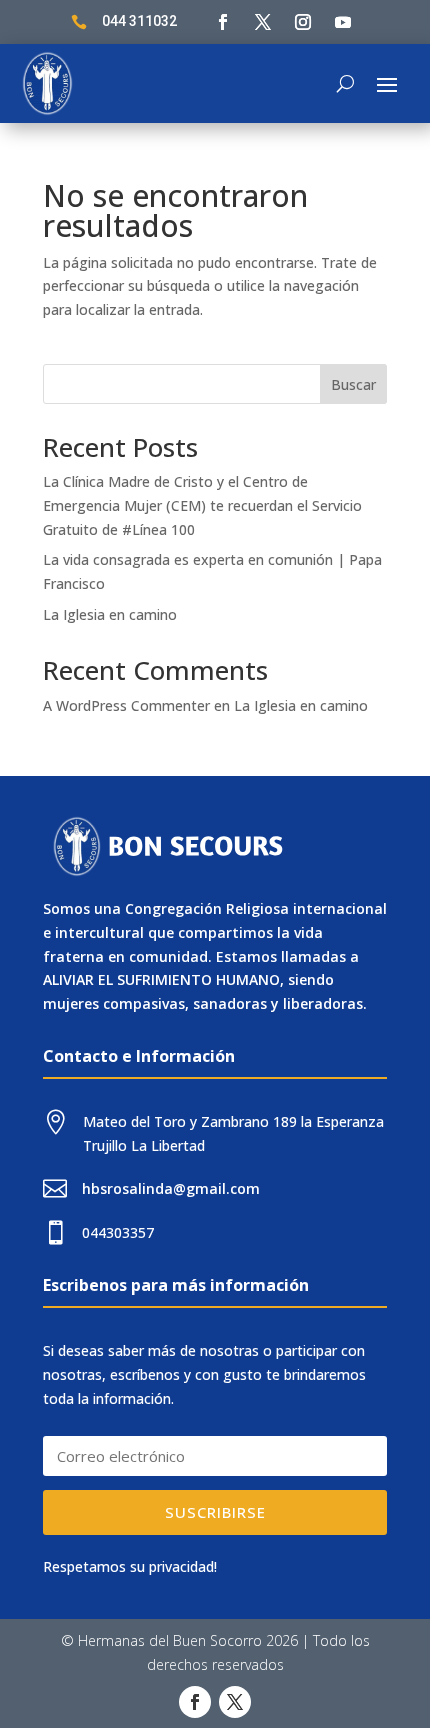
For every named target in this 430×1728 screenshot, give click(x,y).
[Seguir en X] (263, 22)
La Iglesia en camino (110, 614)
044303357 (118, 1232)
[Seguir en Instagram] (303, 22)
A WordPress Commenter (126, 705)
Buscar (353, 384)
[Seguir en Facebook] (223, 22)
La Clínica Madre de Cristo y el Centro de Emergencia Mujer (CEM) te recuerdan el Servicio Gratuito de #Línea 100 (202, 505)
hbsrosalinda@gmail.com (171, 1188)
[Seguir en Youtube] (343, 22)
